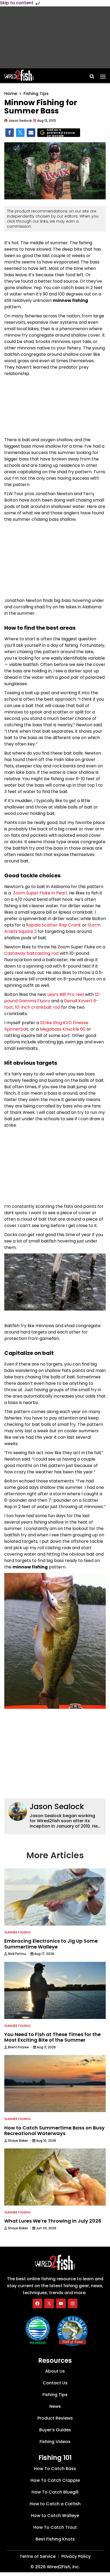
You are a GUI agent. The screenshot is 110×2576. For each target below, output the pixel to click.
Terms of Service (38, 2556)
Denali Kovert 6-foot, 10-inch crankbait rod (51, 1004)
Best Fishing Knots (55, 2539)
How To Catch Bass (55, 2469)
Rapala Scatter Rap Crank (53, 925)
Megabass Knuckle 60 (63, 1029)
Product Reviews (55, 2418)
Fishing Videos (55, 2442)
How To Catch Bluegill (55, 2492)
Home (11, 94)
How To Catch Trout (55, 2527)
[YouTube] (61, 2303)
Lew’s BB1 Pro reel (66, 994)
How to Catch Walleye (55, 2516)
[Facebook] (37, 2303)
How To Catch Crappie (55, 2480)
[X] (49, 2303)
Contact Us (55, 2383)
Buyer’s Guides (55, 2430)
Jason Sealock (57, 1807)
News (55, 2406)
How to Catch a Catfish (55, 2504)
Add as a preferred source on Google (61, 133)
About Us (55, 2371)
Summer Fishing (17, 1932)
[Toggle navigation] (103, 75)
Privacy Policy (76, 2556)
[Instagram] (73, 2303)
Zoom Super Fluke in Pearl (40, 893)
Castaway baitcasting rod (31, 953)
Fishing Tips (36, 94)
